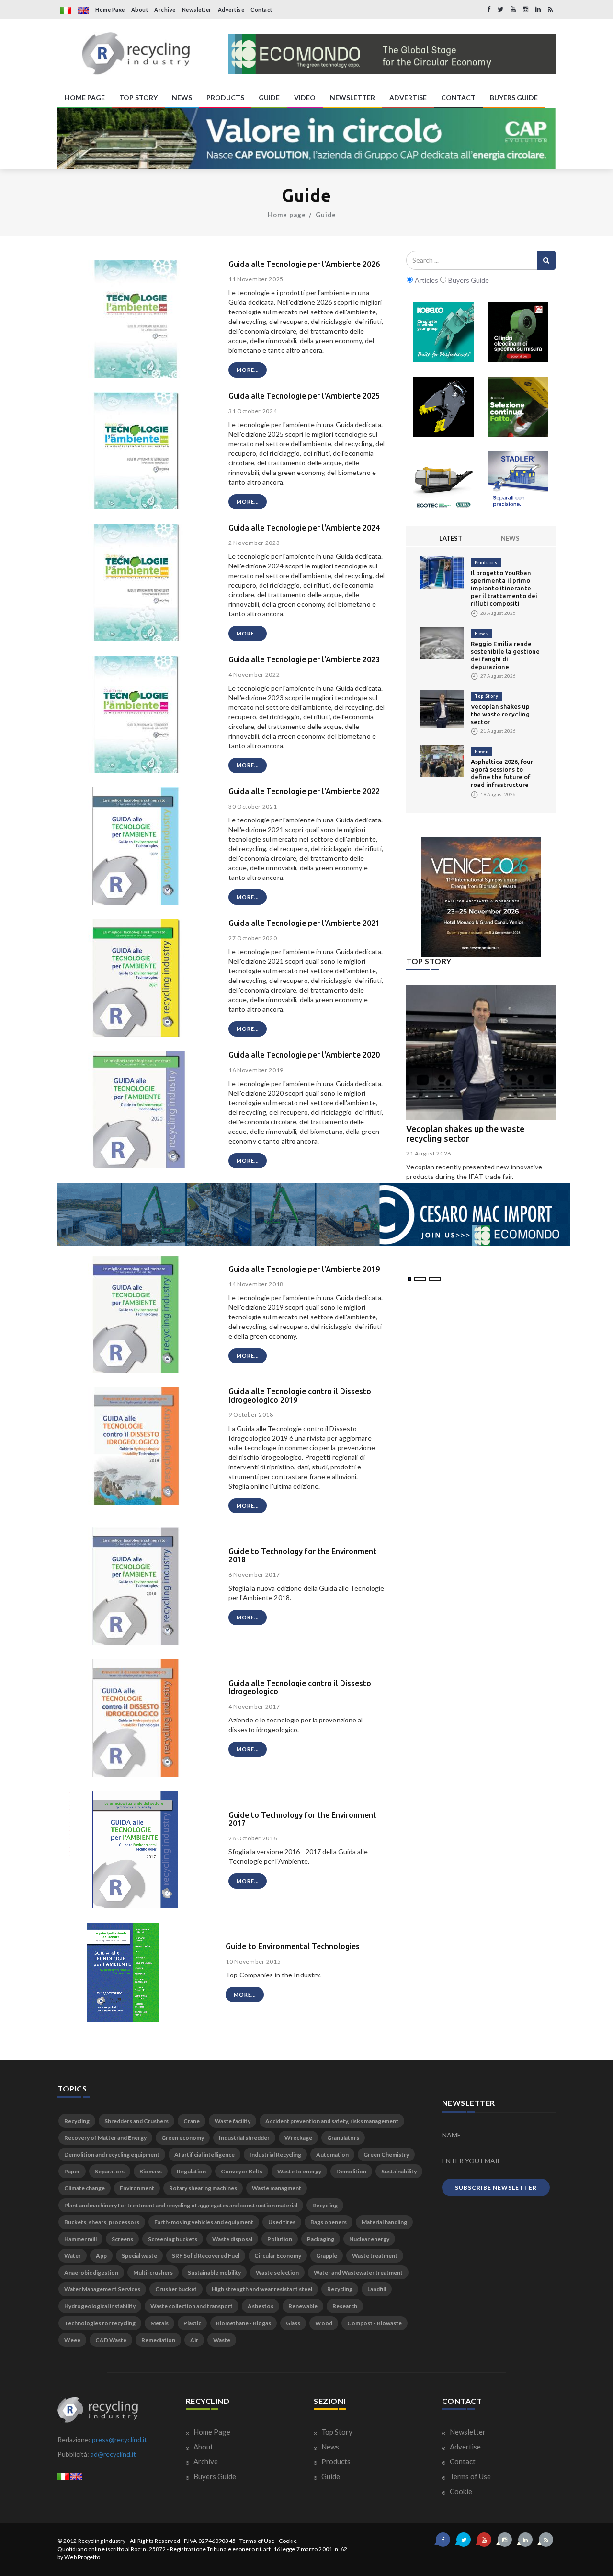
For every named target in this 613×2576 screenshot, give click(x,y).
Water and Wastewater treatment (358, 2272)
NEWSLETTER (352, 98)
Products (486, 562)
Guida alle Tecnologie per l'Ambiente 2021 (304, 923)
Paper (72, 2171)
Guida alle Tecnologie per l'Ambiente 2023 (304, 659)
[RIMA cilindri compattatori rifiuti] (518, 332)
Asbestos (261, 2306)
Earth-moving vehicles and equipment (204, 2222)
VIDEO (305, 98)
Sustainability (399, 2171)
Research (345, 2306)
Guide (326, 215)
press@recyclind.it (119, 2440)
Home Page (110, 9)
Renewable (303, 2306)
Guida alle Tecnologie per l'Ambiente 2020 (304, 1055)
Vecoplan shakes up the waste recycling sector (500, 714)
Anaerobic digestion (91, 2272)
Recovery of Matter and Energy (105, 2138)
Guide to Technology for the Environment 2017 (302, 1819)
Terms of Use (470, 2476)
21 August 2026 (429, 1153)
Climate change (85, 2188)
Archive (165, 9)
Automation (332, 2154)
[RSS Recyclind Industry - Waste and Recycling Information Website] (550, 9)
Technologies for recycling (100, 2323)
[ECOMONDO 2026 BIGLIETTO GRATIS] (392, 54)
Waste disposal (232, 2239)
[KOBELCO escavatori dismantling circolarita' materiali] (443, 332)
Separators (110, 2171)
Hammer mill (80, 2239)
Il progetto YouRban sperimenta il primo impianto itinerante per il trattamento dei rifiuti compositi (504, 588)
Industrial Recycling (275, 2154)
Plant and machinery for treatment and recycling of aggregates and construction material (181, 2205)
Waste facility (233, 2121)
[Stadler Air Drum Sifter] (518, 482)
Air (194, 2340)
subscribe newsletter (496, 2188)
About (140, 9)
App (101, 2256)
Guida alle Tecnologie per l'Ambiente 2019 (304, 1269)
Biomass (151, 2171)
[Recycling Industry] (136, 54)
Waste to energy (299, 2171)
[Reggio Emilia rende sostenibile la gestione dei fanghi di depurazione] (442, 642)
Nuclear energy (369, 2239)
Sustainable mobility (214, 2272)
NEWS (182, 98)
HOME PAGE (85, 98)
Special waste (139, 2256)
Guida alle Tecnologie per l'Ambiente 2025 (304, 396)
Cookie (460, 2491)
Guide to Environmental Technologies (293, 1946)
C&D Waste (111, 2340)
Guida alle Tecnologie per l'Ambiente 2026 (304, 264)
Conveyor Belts (242, 2171)
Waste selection (277, 2272)
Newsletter (197, 9)
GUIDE (269, 98)
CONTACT (458, 98)
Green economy (183, 2138)
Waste (222, 2340)
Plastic (192, 2323)
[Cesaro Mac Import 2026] (314, 1213)
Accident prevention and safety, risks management (332, 2121)
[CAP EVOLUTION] (306, 138)
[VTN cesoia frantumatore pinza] (443, 407)
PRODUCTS (225, 98)
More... (248, 370)
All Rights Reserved (155, 2541)
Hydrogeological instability (100, 2306)
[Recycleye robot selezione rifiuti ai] (518, 407)
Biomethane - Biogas (244, 2323)
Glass (293, 2323)
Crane (192, 2121)
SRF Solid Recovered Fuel (206, 2256)
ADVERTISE (408, 98)
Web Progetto (82, 2557)
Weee (72, 2340)
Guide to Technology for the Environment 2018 (302, 1556)
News (481, 633)
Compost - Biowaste (375, 2323)
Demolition (351, 2171)
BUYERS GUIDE (514, 98)
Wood (324, 2323)
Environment (137, 2188)
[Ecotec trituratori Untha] (443, 482)
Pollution (280, 2239)
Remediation (158, 2340)
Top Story (487, 696)
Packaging (321, 2239)
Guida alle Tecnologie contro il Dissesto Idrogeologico (300, 1687)
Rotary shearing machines (203, 2188)
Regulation (191, 2171)
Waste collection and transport (192, 2306)
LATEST (451, 538)
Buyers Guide (214, 2476)
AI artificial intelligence (204, 2154)
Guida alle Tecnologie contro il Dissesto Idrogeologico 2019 (300, 1396)
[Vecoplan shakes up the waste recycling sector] (442, 709)
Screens (122, 2239)
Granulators (343, 2138)
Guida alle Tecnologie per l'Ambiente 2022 (304, 791)
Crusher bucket (176, 2289)
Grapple (327, 2256)
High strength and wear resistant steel (262, 2289)
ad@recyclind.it (113, 2454)
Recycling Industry (102, 2541)
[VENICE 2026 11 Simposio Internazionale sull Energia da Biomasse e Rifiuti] (481, 897)
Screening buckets (173, 2239)
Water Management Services (102, 2289)
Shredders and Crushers (136, 2121)
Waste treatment (375, 2256)
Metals (159, 2323)
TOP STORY (138, 98)
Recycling (77, 2121)
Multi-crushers (153, 2272)
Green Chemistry (386, 2154)
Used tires (282, 2222)
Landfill (377, 2289)
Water (73, 2256)
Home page (287, 215)
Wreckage (298, 2138)
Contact (261, 9)
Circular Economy (278, 2256)
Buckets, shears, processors (102, 2222)
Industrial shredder (244, 2138)
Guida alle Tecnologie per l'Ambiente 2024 (304, 528)
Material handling (384, 2222)
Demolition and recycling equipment (112, 2154)
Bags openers (329, 2222)
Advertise (231, 9)
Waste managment (277, 2188)
